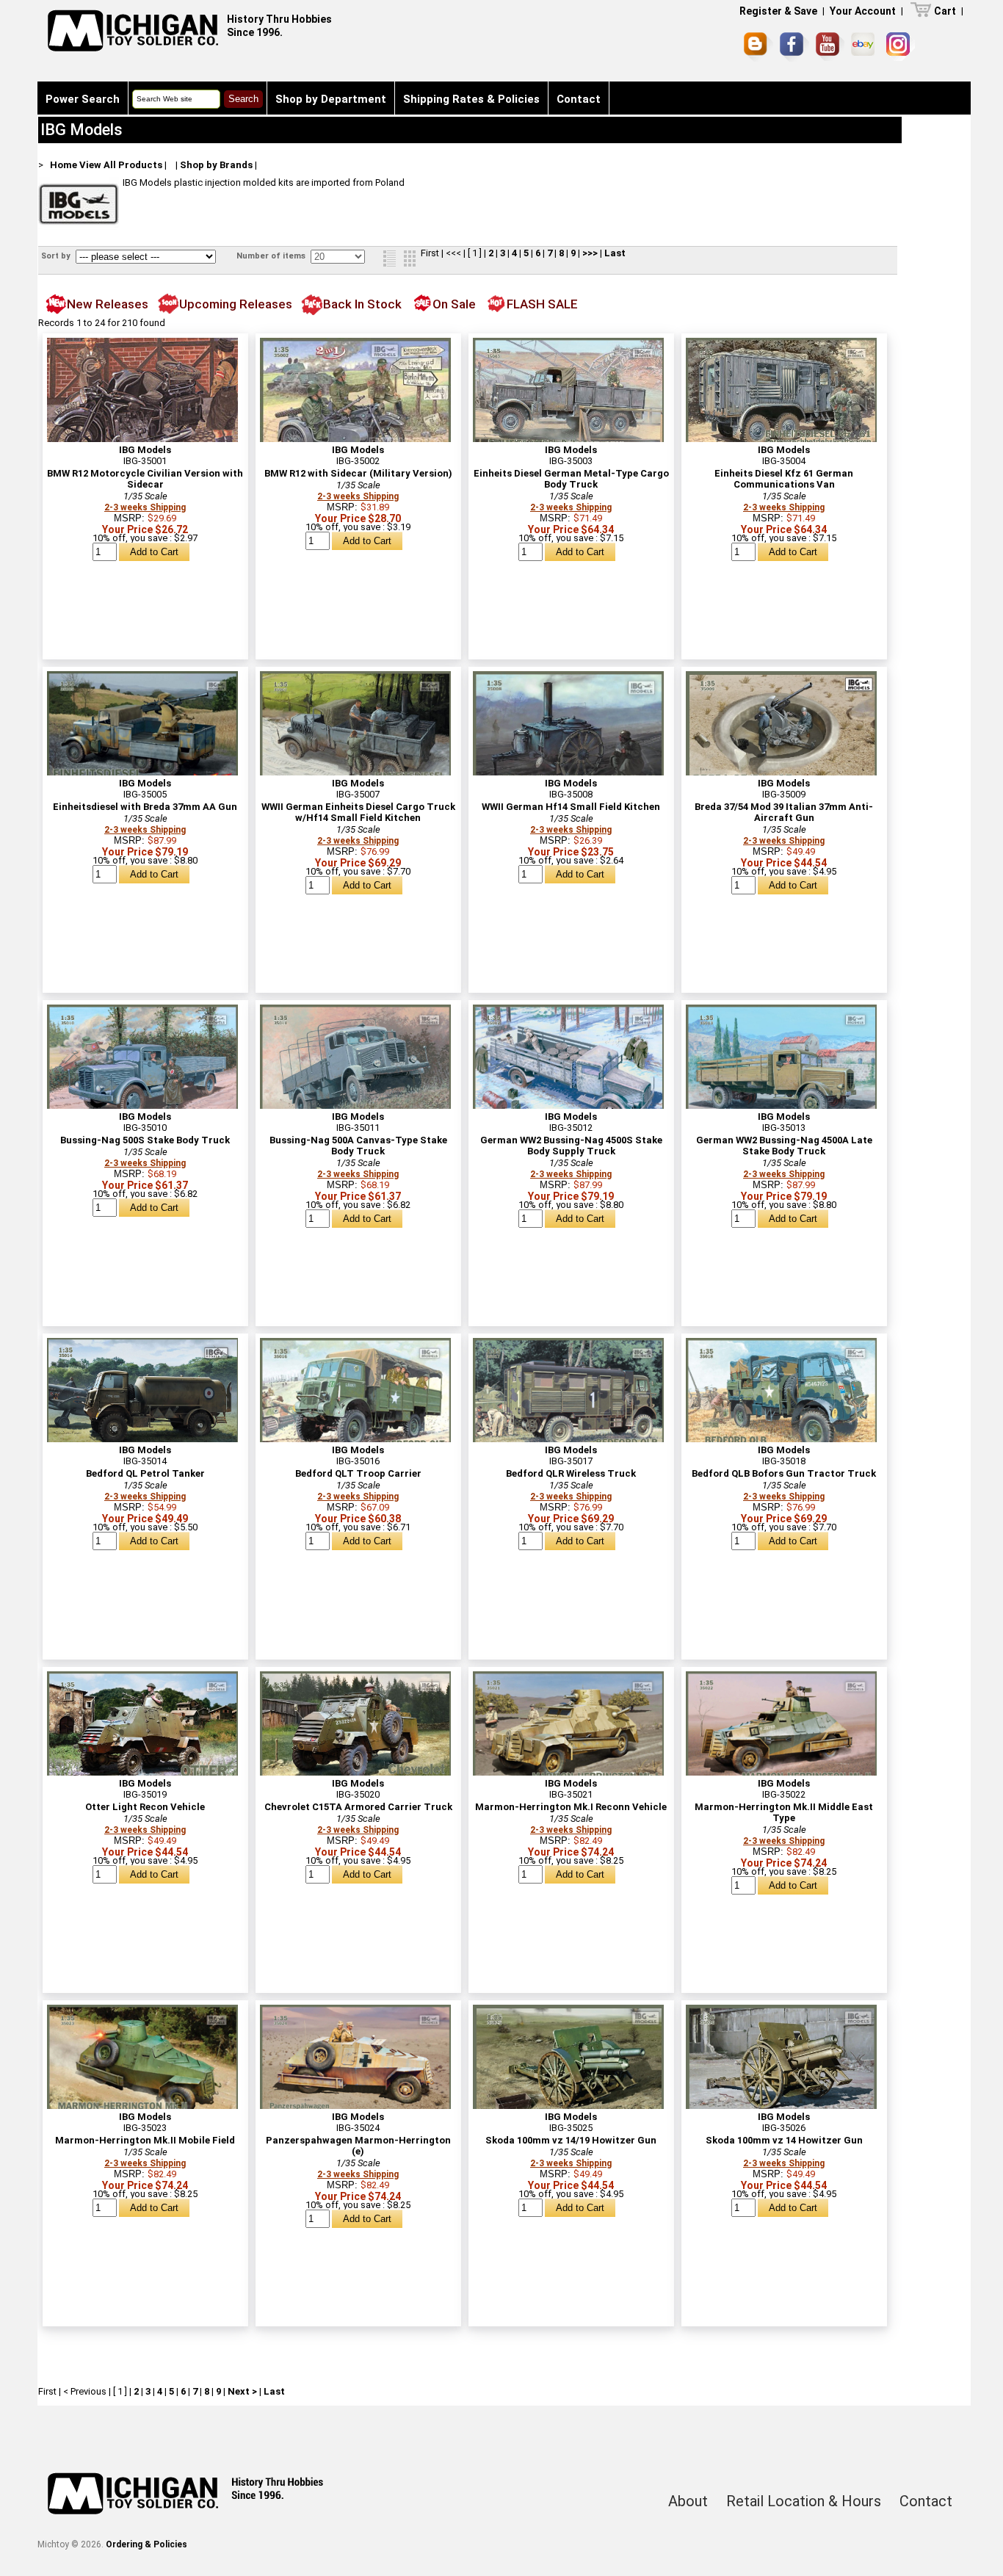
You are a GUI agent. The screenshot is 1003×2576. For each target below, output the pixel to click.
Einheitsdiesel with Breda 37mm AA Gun (145, 807)
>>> (590, 253)
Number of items (272, 256)
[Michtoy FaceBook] (794, 47)
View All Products (121, 165)
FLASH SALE (542, 304)
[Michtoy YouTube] (830, 47)
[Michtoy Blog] (758, 47)
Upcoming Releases (236, 304)
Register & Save (778, 11)
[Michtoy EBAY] (865, 47)
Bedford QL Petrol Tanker (145, 1473)
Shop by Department (331, 99)
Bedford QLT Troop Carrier (358, 1473)
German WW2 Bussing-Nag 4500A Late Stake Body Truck (784, 1146)
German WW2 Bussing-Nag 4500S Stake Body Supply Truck (571, 1146)
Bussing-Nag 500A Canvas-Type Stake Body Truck (358, 1146)
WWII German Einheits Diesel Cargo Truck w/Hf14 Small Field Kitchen (358, 812)
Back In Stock (362, 304)
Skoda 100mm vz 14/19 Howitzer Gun (571, 2140)
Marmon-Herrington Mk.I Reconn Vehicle (571, 1807)
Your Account (863, 11)
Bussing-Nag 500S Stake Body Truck (145, 1140)
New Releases (108, 304)
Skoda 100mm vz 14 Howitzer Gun (784, 2140)
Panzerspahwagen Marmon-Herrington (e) (358, 2146)
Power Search (83, 99)
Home (64, 165)
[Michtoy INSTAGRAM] (901, 47)
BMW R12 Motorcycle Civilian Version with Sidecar (145, 479)
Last (615, 253)
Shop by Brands (216, 165)
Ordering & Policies (146, 2544)
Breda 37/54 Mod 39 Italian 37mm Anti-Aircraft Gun (784, 812)
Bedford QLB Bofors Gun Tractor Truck (784, 1473)
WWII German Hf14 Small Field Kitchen (571, 807)
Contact (579, 99)
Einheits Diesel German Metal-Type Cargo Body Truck (571, 479)
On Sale (454, 304)
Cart (945, 11)
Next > (242, 2391)
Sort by (57, 256)
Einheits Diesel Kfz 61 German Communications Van (784, 479)
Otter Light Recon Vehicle (145, 1807)
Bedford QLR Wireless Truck (571, 1473)
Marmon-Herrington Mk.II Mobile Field (145, 2140)
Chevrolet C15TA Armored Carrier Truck (358, 1807)
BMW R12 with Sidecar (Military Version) (358, 473)
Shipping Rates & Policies (471, 99)
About (688, 2501)
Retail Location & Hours (804, 2501)
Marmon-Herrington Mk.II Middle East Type (784, 1812)
